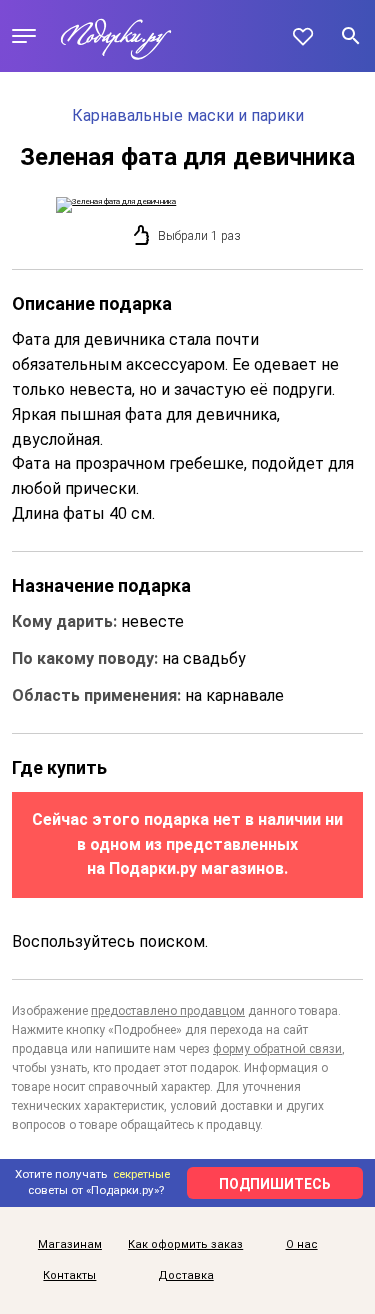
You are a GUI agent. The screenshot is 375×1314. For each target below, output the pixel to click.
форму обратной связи (277, 1049)
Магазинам (70, 1245)
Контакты (69, 1276)
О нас (302, 1245)
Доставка (186, 1276)
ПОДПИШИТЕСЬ (275, 1184)
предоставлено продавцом (168, 1011)
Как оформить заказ (185, 1245)
